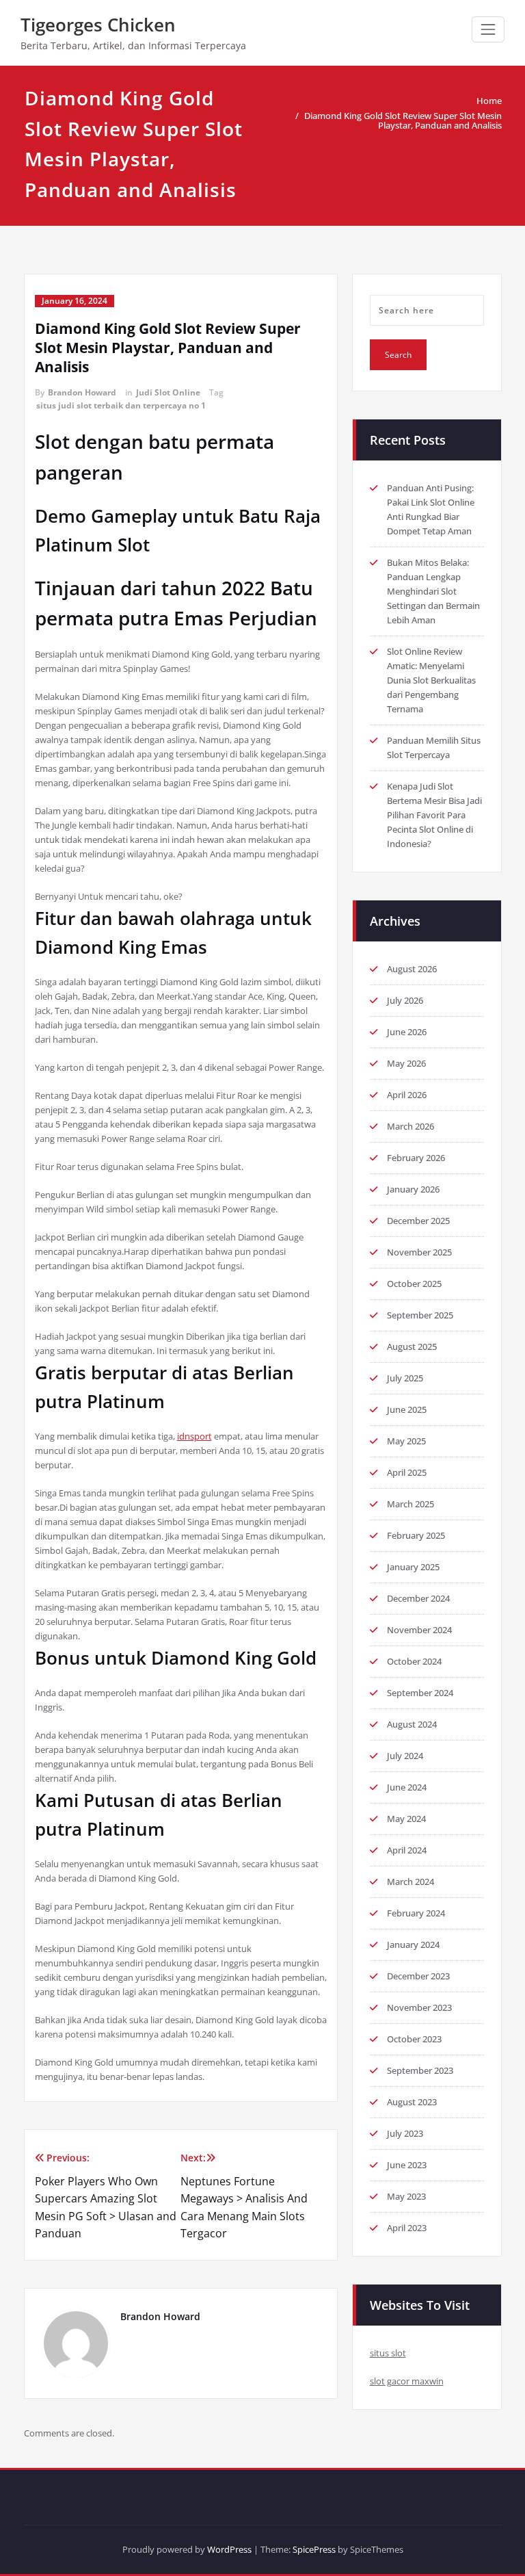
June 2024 (407, 1787)
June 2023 (407, 2165)
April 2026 (407, 1095)
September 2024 (420, 1693)
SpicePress (314, 2549)
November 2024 (419, 1630)
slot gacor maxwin (407, 2381)
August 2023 (412, 2102)
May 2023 (406, 2196)
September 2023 (420, 2070)
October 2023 (414, 2039)
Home (489, 101)
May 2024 (406, 1819)
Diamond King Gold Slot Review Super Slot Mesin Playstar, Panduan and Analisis (403, 120)
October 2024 (414, 1661)
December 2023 (418, 1976)
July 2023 (405, 2133)
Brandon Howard (82, 392)
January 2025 (413, 1567)
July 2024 (405, 1756)
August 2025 (412, 1346)
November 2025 (419, 1252)
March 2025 (410, 1504)
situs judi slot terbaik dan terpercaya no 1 (121, 405)
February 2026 (416, 1158)
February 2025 (416, 1535)
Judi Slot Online (168, 392)
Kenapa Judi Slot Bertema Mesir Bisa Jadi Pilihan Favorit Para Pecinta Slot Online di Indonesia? (434, 815)
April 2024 (407, 1850)
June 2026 (407, 1032)
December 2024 (418, 1598)
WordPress (229, 2549)
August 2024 (412, 1724)
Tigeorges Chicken (98, 25)
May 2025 (406, 1441)
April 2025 (407, 1472)
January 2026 (413, 1189)
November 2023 (419, 2007)
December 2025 (418, 1221)
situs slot (388, 2353)
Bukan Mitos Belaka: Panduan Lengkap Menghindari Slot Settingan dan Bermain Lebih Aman (433, 591)
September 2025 (420, 1315)
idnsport (194, 1436)
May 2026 (406, 1063)
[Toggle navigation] (488, 29)
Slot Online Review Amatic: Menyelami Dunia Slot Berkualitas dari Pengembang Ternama (431, 680)
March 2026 (410, 1126)
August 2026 (412, 969)
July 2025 (405, 1378)
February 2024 (416, 1913)
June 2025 (407, 1409)
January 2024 (413, 1944)
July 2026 (405, 1000)
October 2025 (414, 1284)
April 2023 (407, 2228)
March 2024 (410, 1882)
